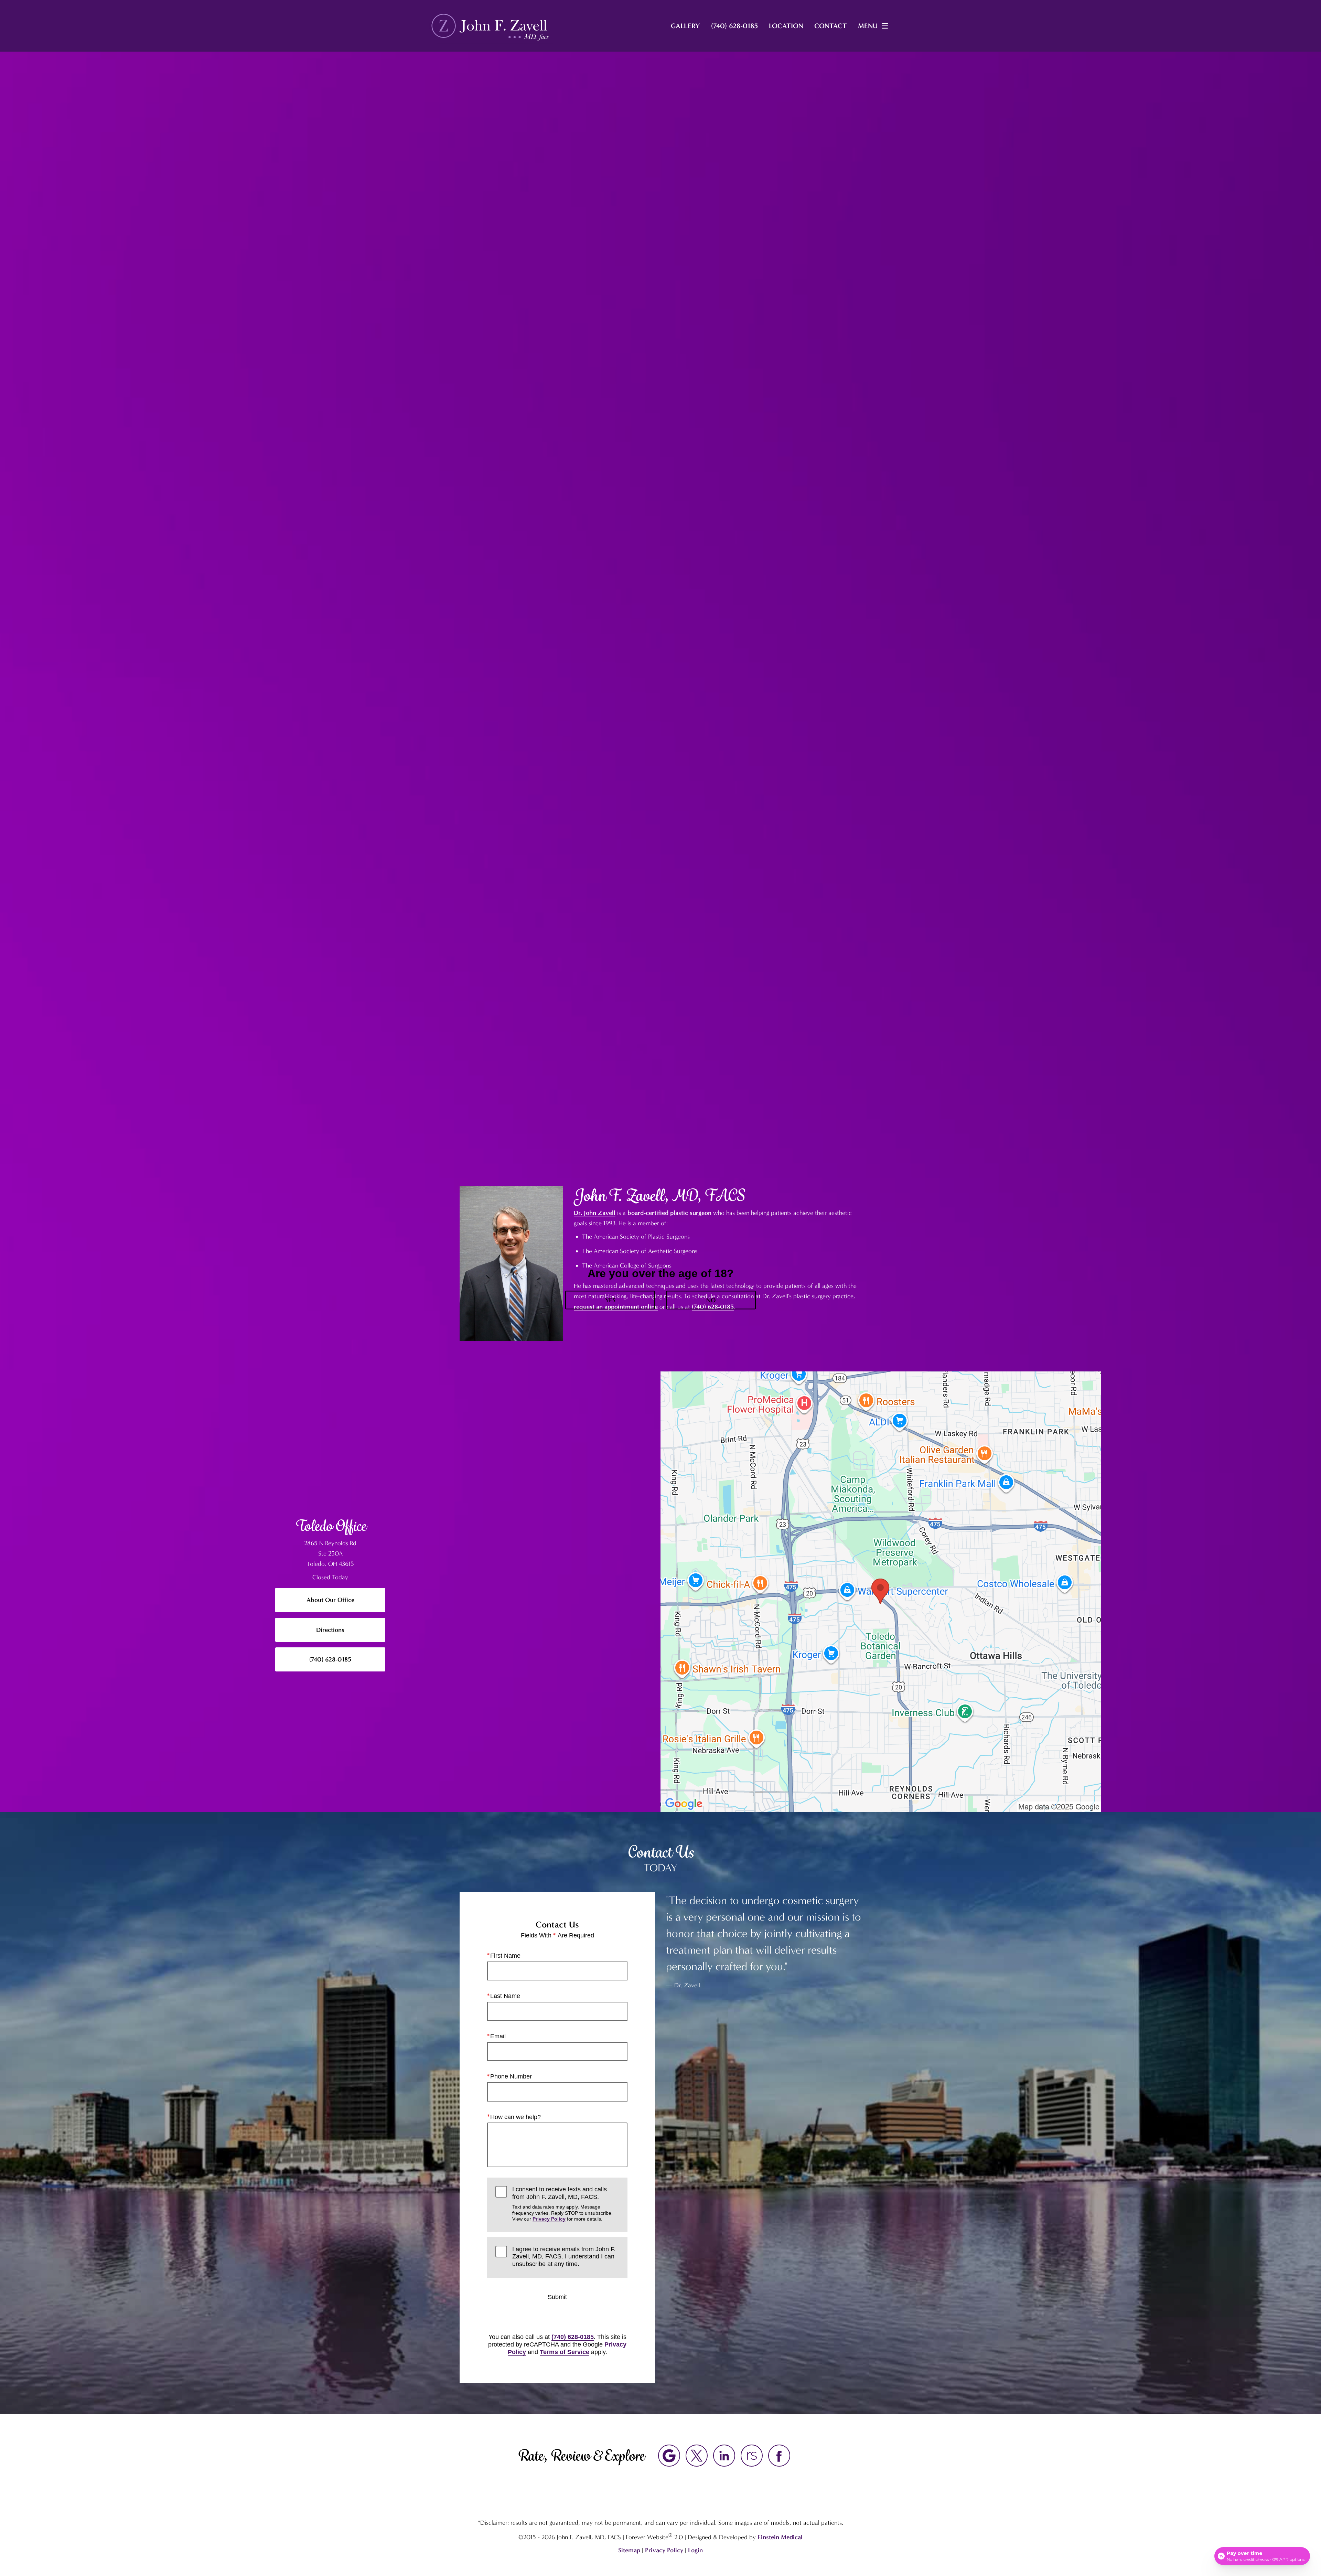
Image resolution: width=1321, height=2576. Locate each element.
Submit (557, 2297)
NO (711, 1300)
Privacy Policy (549, 2219)
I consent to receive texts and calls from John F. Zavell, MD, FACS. (562, 2204)
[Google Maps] (669, 2456)
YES (610, 1300)
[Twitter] (697, 2456)
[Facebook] (779, 2456)
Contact (831, 26)
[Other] (752, 2456)
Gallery (685, 26)
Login (695, 2550)
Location (786, 26)
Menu (868, 26)
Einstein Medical (780, 2537)
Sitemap (629, 2550)
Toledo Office (330, 1526)
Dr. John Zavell (595, 1213)
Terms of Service (565, 2352)
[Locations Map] (881, 1591)
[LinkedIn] (724, 2456)
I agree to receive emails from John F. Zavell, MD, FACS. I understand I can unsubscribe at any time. (564, 2257)
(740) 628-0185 (573, 2337)
